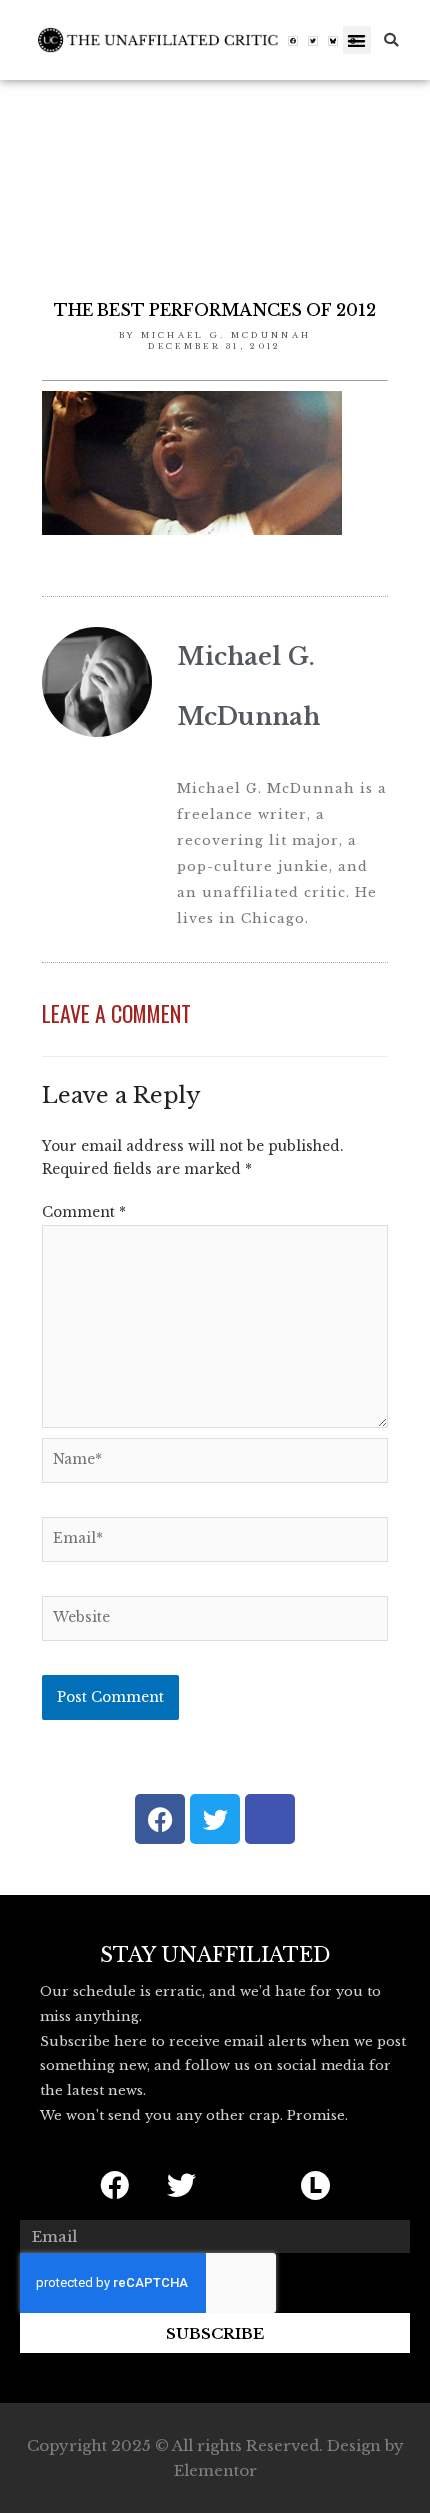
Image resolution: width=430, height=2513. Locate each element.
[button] (357, 40)
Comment (84, 1212)
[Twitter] (313, 41)
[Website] (215, 1622)
